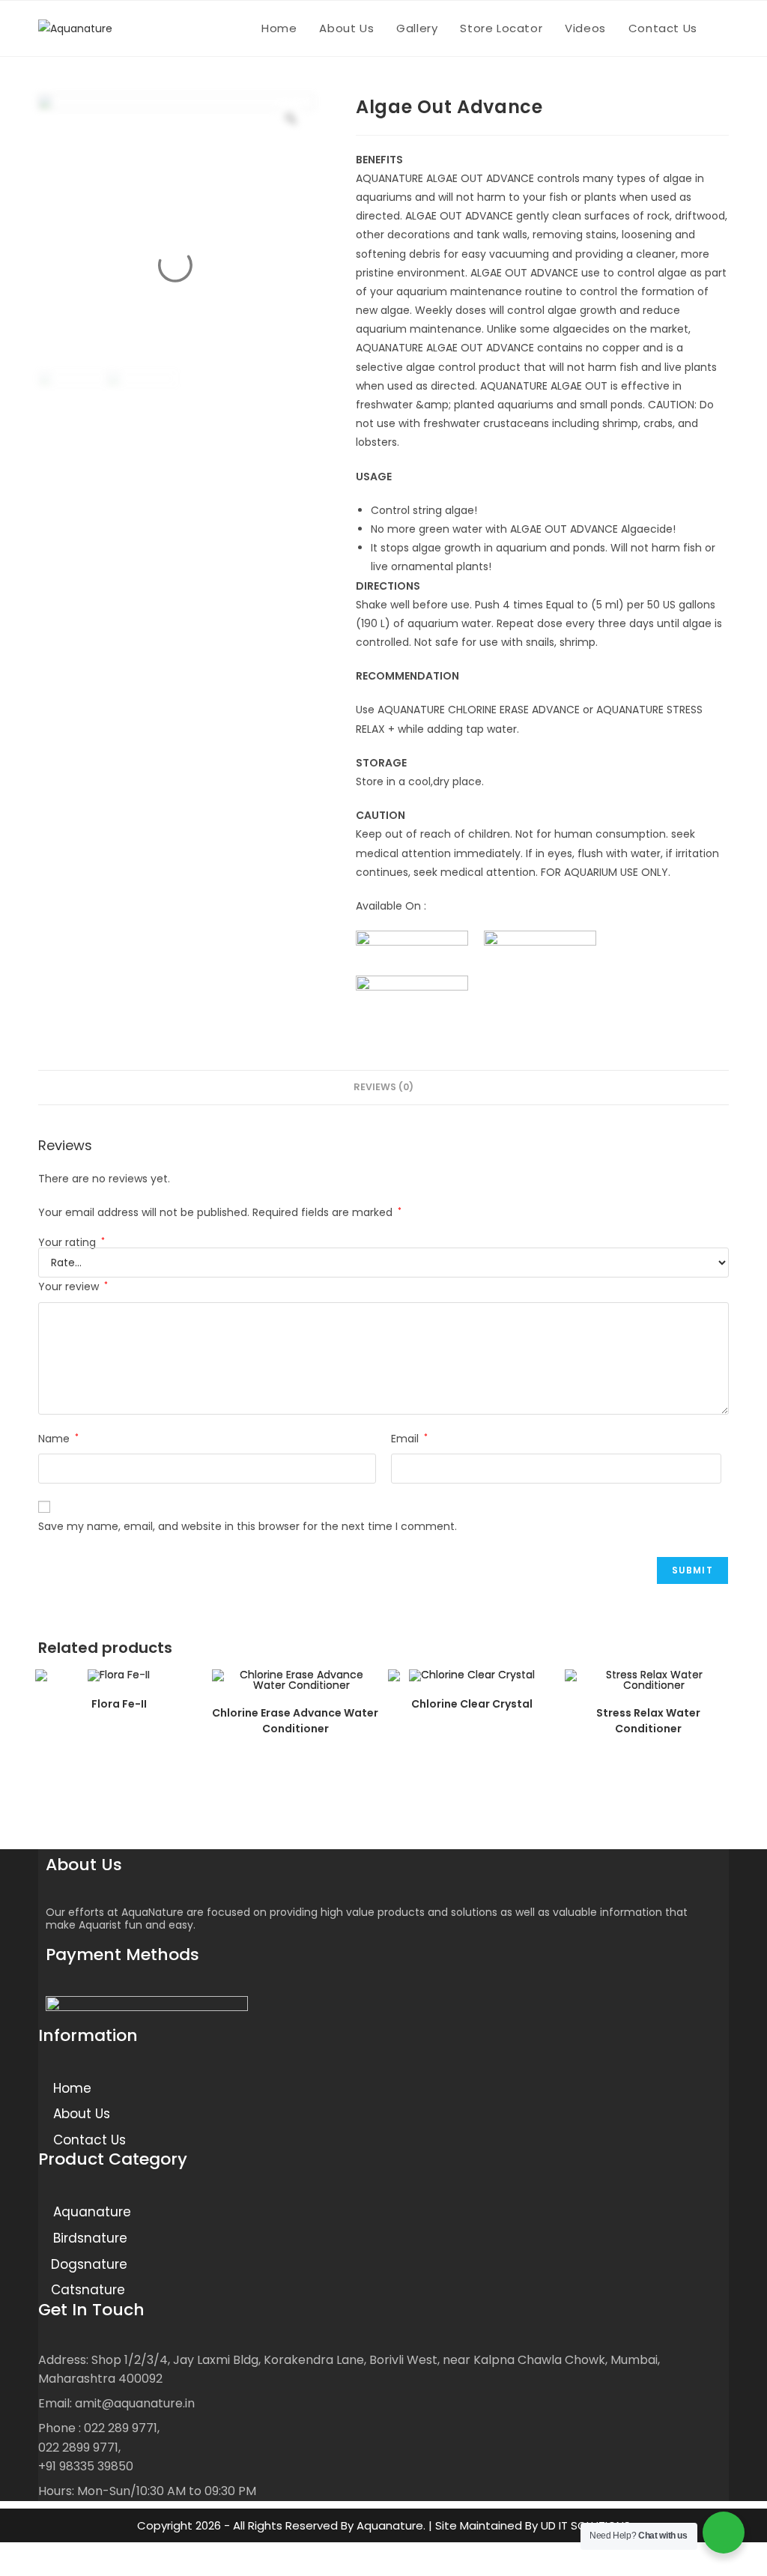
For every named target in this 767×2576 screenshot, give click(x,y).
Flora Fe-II (119, 1704)
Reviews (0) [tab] (383, 1087)
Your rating (72, 1242)
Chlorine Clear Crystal (472, 1704)
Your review (73, 1287)
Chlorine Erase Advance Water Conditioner (295, 1721)
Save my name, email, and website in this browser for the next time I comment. (248, 1526)
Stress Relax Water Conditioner (648, 1721)
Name (58, 1439)
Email (409, 1439)
